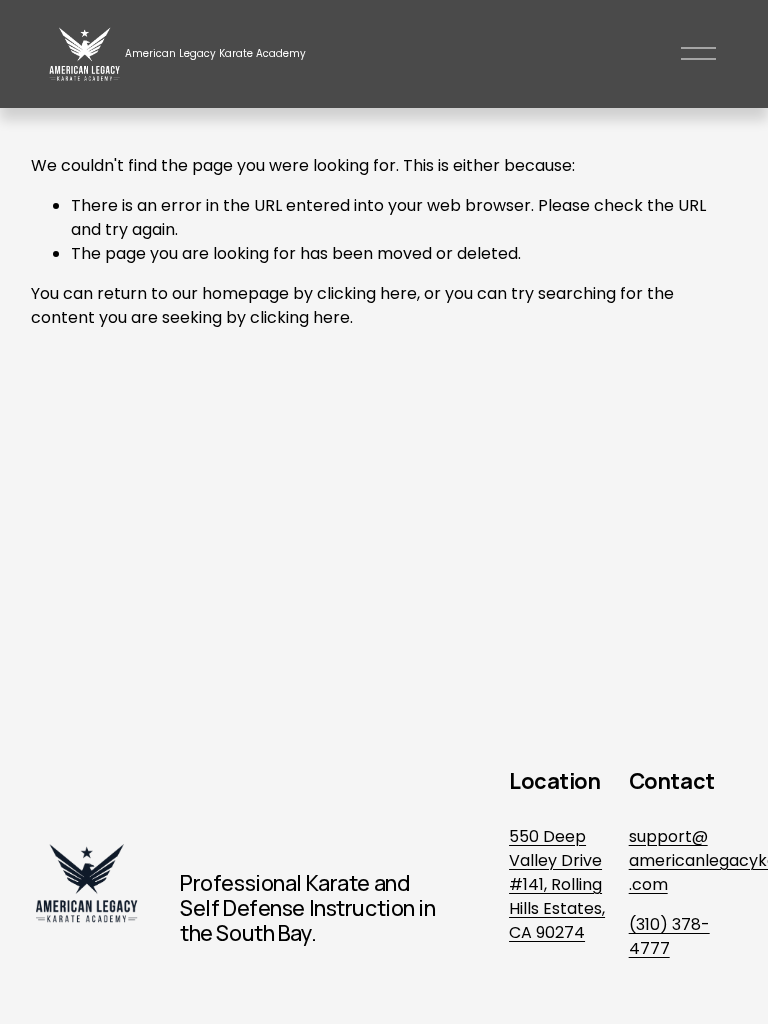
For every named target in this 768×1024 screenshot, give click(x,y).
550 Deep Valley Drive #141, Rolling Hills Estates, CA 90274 (557, 884)
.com (648, 884)
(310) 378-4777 (669, 936)
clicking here (367, 293)
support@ (668, 836)
